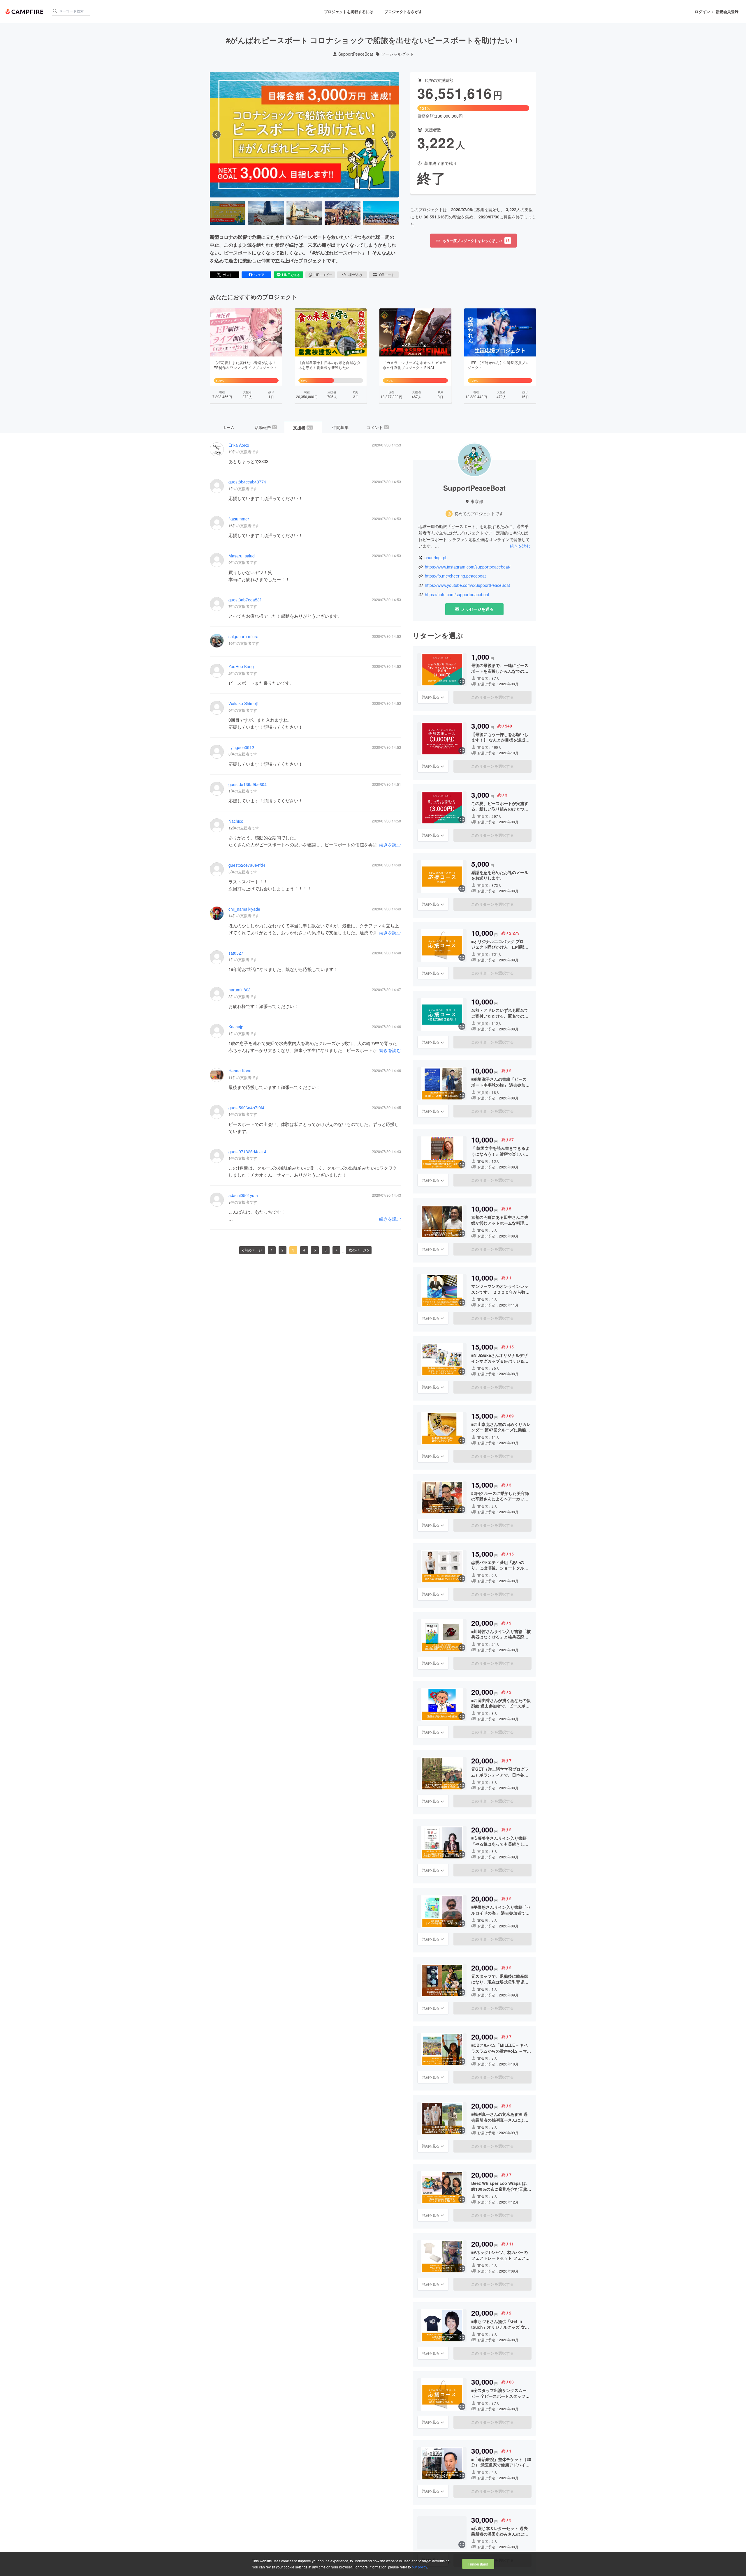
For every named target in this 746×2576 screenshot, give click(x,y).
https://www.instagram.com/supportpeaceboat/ (468, 567)
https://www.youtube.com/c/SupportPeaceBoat (467, 585)
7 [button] (336, 1250)
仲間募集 (340, 427)
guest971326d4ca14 (247, 1152)
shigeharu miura (243, 637)
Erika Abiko (239, 445)
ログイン (702, 12)
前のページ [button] (253, 1250)
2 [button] (283, 1250)
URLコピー (323, 274)
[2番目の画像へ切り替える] (266, 213)
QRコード (387, 274)
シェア (259, 274)
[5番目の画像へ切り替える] (381, 213)
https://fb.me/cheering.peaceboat (455, 576)
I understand (478, 2564)
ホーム (228, 427)
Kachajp (236, 1027)
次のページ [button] (358, 1250)
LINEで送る (291, 274)
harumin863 (240, 990)
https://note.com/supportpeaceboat (457, 595)
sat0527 (236, 953)
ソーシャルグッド (397, 54)
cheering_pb (436, 558)
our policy (419, 2567)
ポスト (228, 274)
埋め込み (355, 274)
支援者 (303, 428)
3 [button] (293, 1250)
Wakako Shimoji (243, 703)
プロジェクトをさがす (403, 12)
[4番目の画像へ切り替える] (342, 213)
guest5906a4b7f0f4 (246, 1108)
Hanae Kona (240, 1071)
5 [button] (315, 1250)
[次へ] (392, 135)
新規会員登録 (727, 12)
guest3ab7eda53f (245, 600)
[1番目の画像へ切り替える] (228, 213)
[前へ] (217, 135)
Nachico (236, 821)
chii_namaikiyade (244, 909)
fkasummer (239, 519)
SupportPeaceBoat (356, 54)
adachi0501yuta (243, 1195)
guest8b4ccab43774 (247, 482)
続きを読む (390, 844)
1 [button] (272, 1250)
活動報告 (265, 427)
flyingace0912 (241, 747)
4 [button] (304, 1250)
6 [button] (326, 1250)
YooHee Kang (241, 666)
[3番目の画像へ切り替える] (304, 213)
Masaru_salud (242, 556)
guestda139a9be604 (248, 784)
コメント (377, 427)
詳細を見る (431, 697)
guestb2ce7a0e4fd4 (247, 865)
